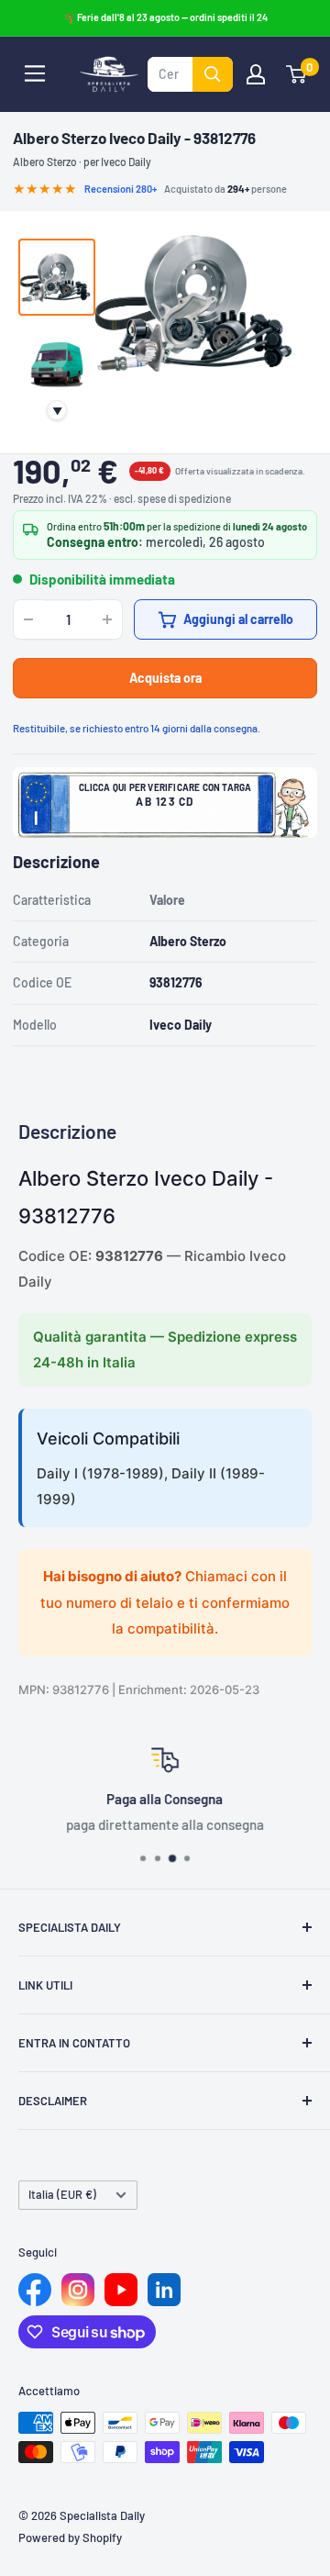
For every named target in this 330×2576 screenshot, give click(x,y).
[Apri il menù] (35, 73)
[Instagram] (78, 2290)
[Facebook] (35, 2290)
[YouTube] (121, 2290)
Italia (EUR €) (62, 2194)
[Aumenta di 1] (107, 619)
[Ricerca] (213, 74)
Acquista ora (165, 678)
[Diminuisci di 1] (28, 619)
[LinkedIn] (164, 2290)
